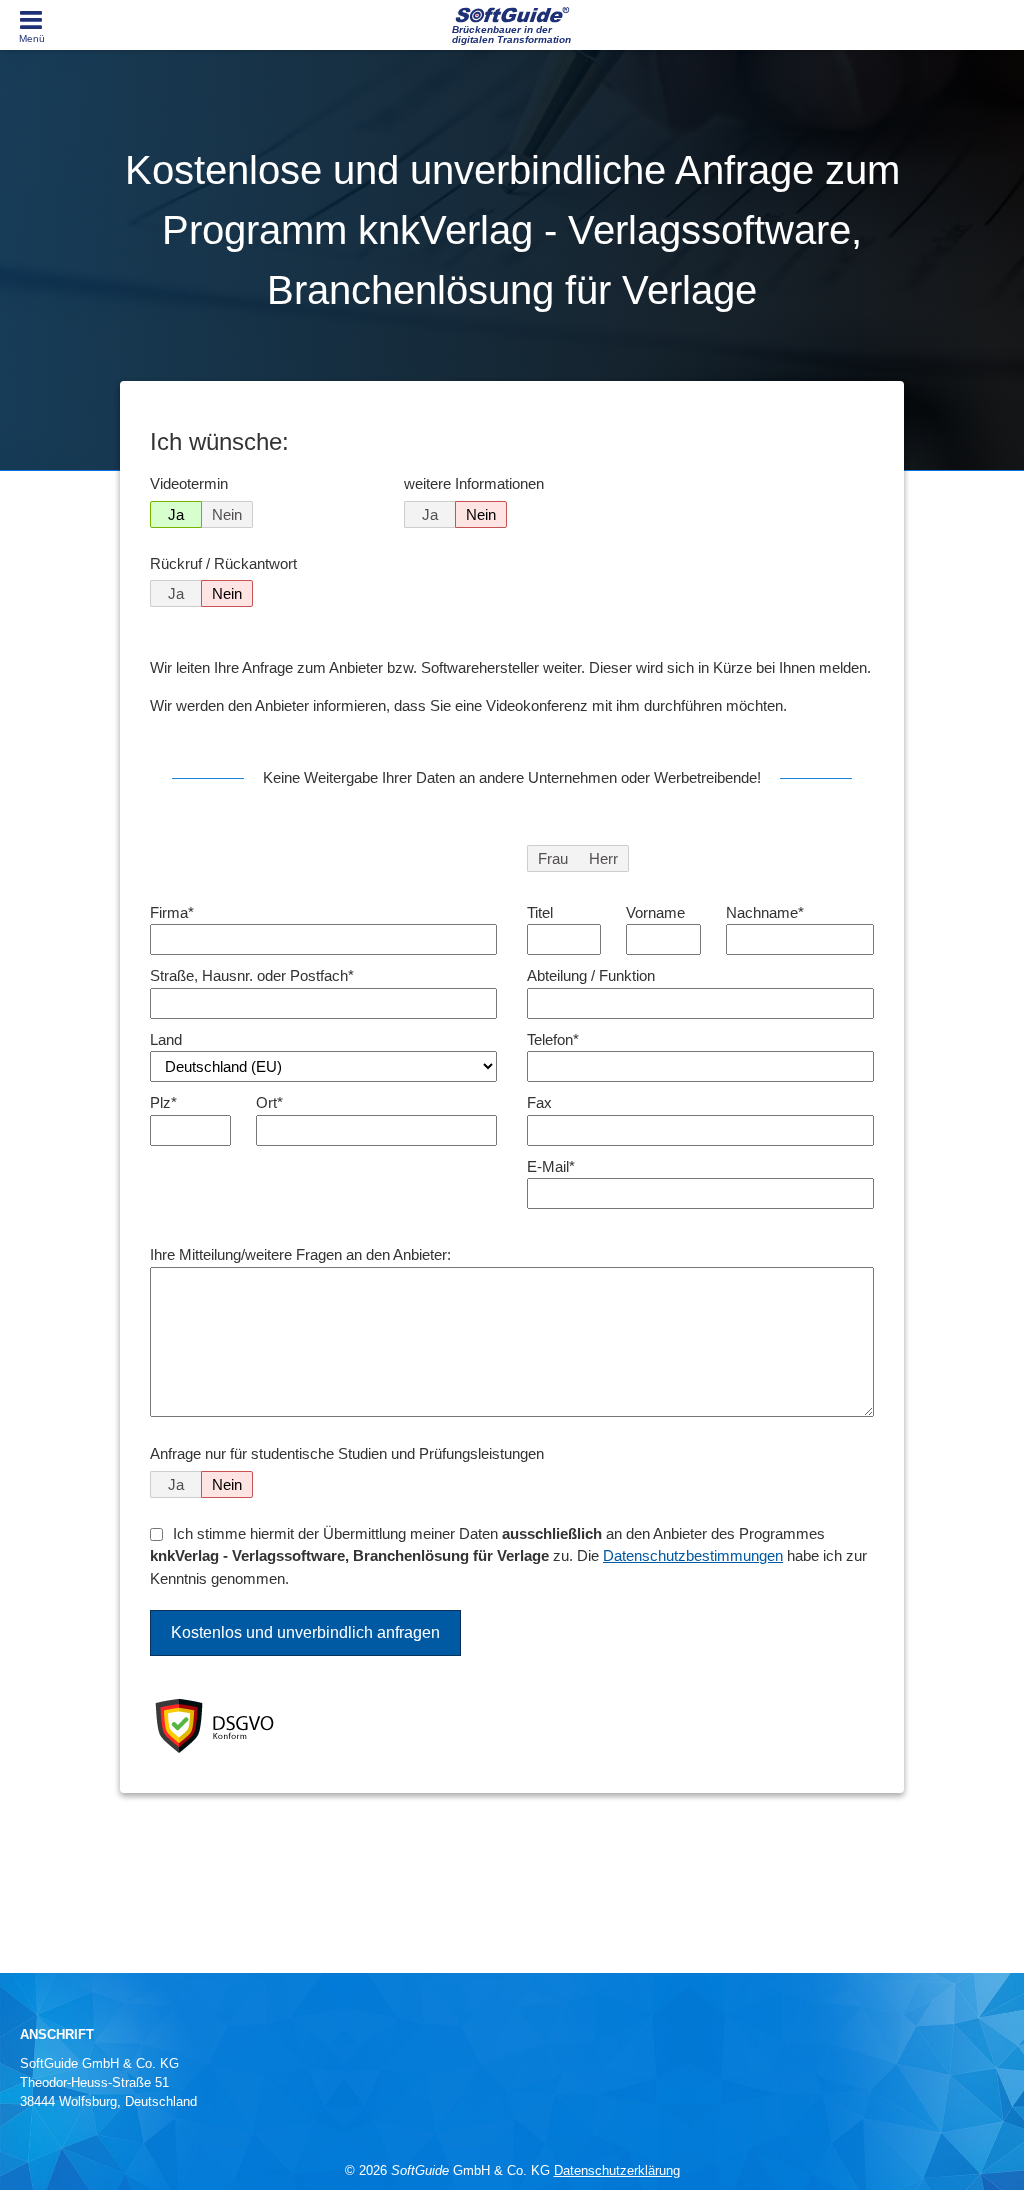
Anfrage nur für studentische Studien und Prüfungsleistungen (347, 1453)
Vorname (655, 912)
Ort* (269, 1102)
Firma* (172, 912)
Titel (540, 912)
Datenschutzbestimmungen (693, 1555)
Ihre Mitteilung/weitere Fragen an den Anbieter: (300, 1254)
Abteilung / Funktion (591, 975)
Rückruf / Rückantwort (223, 563)
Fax (539, 1102)
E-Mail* (551, 1166)
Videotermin (189, 483)
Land (166, 1039)
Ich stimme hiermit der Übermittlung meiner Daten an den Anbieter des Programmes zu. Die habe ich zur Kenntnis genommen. (508, 1556)
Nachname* (765, 912)
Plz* (163, 1102)
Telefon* (553, 1039)
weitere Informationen (474, 483)
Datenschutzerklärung (617, 2170)
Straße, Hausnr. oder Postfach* (252, 975)
